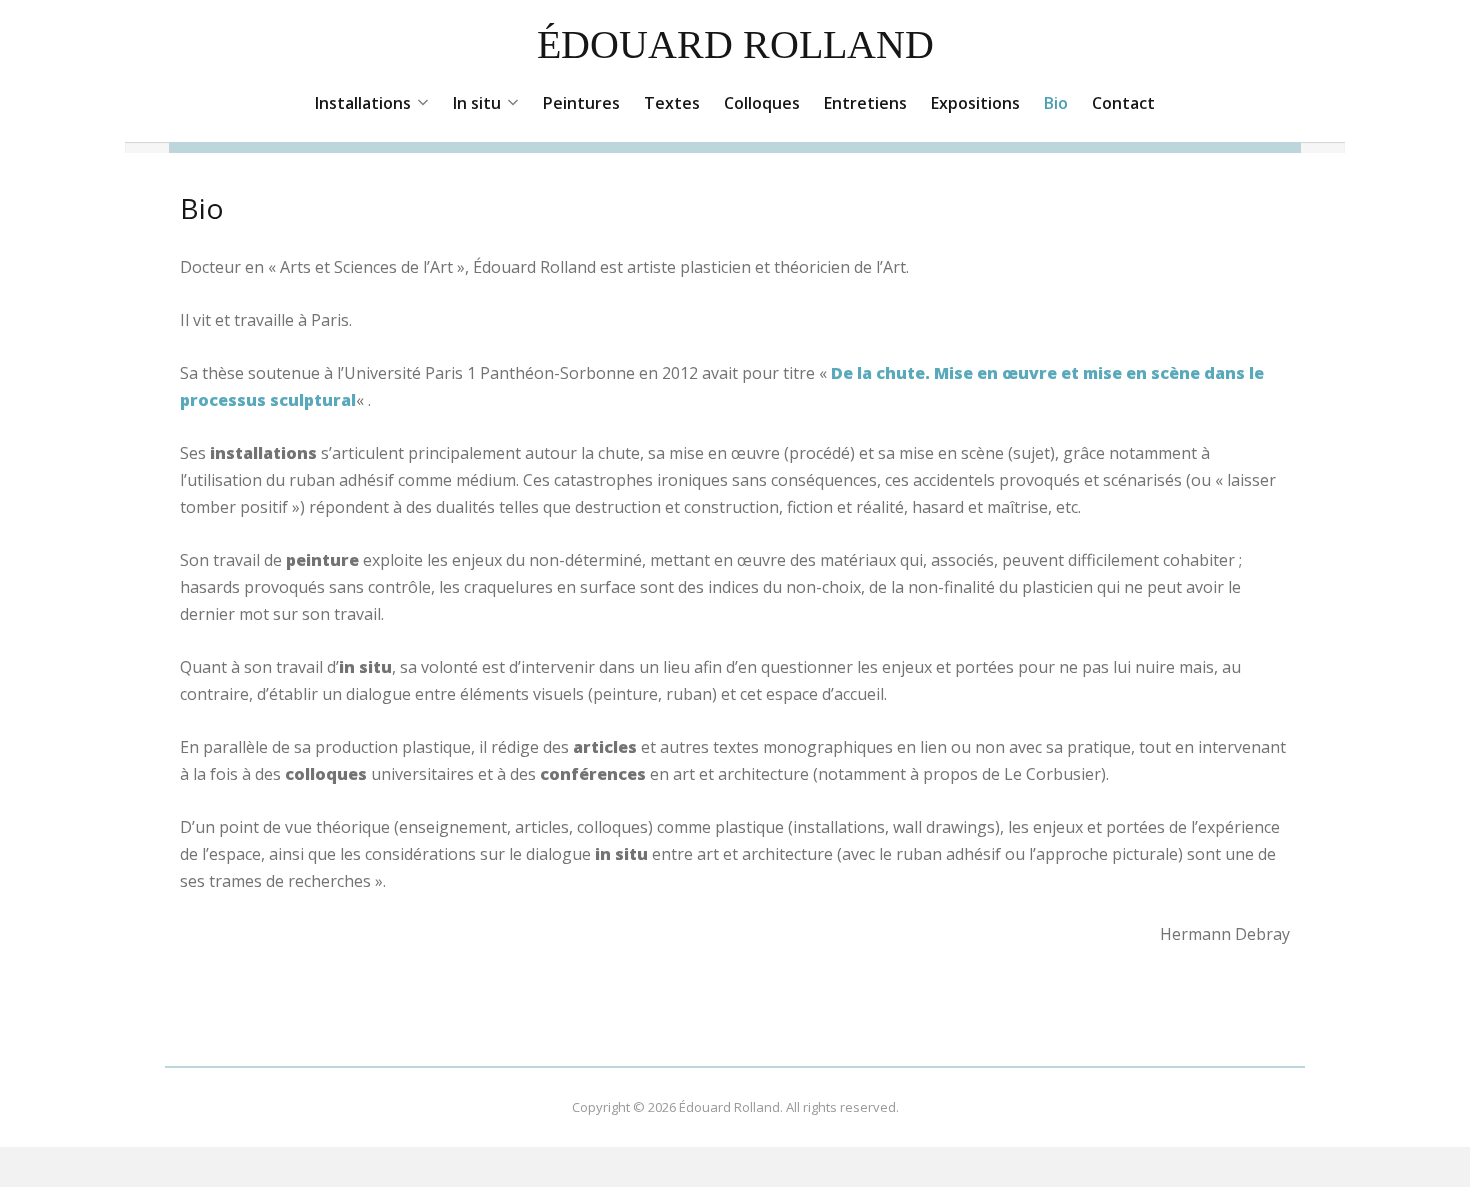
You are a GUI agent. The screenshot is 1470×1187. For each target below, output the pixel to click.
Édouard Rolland (735, 44)
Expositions (975, 103)
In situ (477, 103)
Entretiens (865, 103)
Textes (672, 103)
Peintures (581, 103)
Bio (1056, 103)
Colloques (762, 103)
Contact (1123, 103)
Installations (363, 103)
